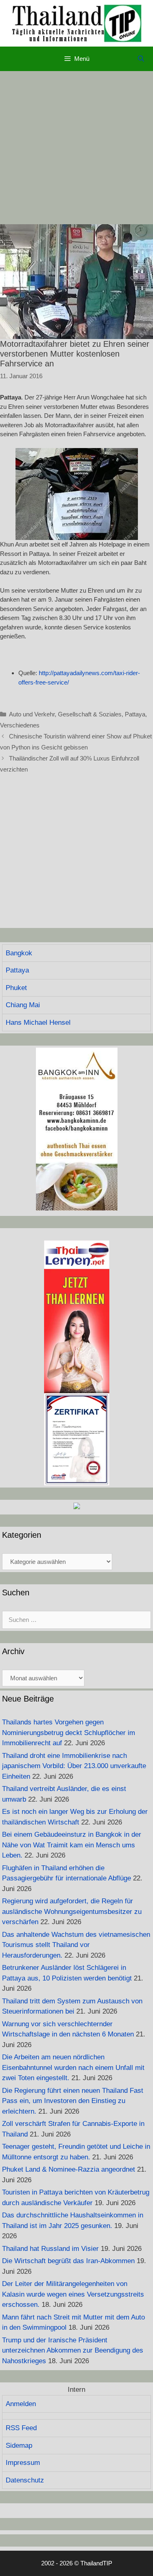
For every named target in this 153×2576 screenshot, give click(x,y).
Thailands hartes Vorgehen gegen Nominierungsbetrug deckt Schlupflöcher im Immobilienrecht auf (69, 1733)
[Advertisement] (76, 148)
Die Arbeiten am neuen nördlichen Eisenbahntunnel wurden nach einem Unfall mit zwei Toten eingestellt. (73, 2067)
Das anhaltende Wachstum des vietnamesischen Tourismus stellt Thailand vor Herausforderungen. (76, 1945)
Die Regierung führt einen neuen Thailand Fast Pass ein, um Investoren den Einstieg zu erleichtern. (73, 2101)
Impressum (23, 2463)
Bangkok (19, 953)
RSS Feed (21, 2428)
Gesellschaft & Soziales (90, 714)
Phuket (16, 988)
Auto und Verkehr (32, 714)
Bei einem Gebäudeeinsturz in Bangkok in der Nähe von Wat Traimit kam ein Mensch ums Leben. (72, 1845)
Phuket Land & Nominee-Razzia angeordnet (69, 2169)
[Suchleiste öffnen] (141, 59)
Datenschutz (25, 2480)
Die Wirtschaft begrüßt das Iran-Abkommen (68, 2261)
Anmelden (21, 2404)
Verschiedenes (20, 725)
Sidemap (19, 2446)
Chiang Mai (23, 1005)
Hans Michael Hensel (38, 1023)
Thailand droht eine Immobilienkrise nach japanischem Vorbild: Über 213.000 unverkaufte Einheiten (74, 1766)
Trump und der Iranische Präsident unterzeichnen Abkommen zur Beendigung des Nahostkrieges (73, 2351)
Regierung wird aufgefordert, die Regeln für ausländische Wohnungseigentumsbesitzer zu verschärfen (72, 1911)
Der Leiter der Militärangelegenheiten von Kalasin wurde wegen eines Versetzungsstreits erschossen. (73, 2294)
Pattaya (135, 714)
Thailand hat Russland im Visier (50, 2249)
